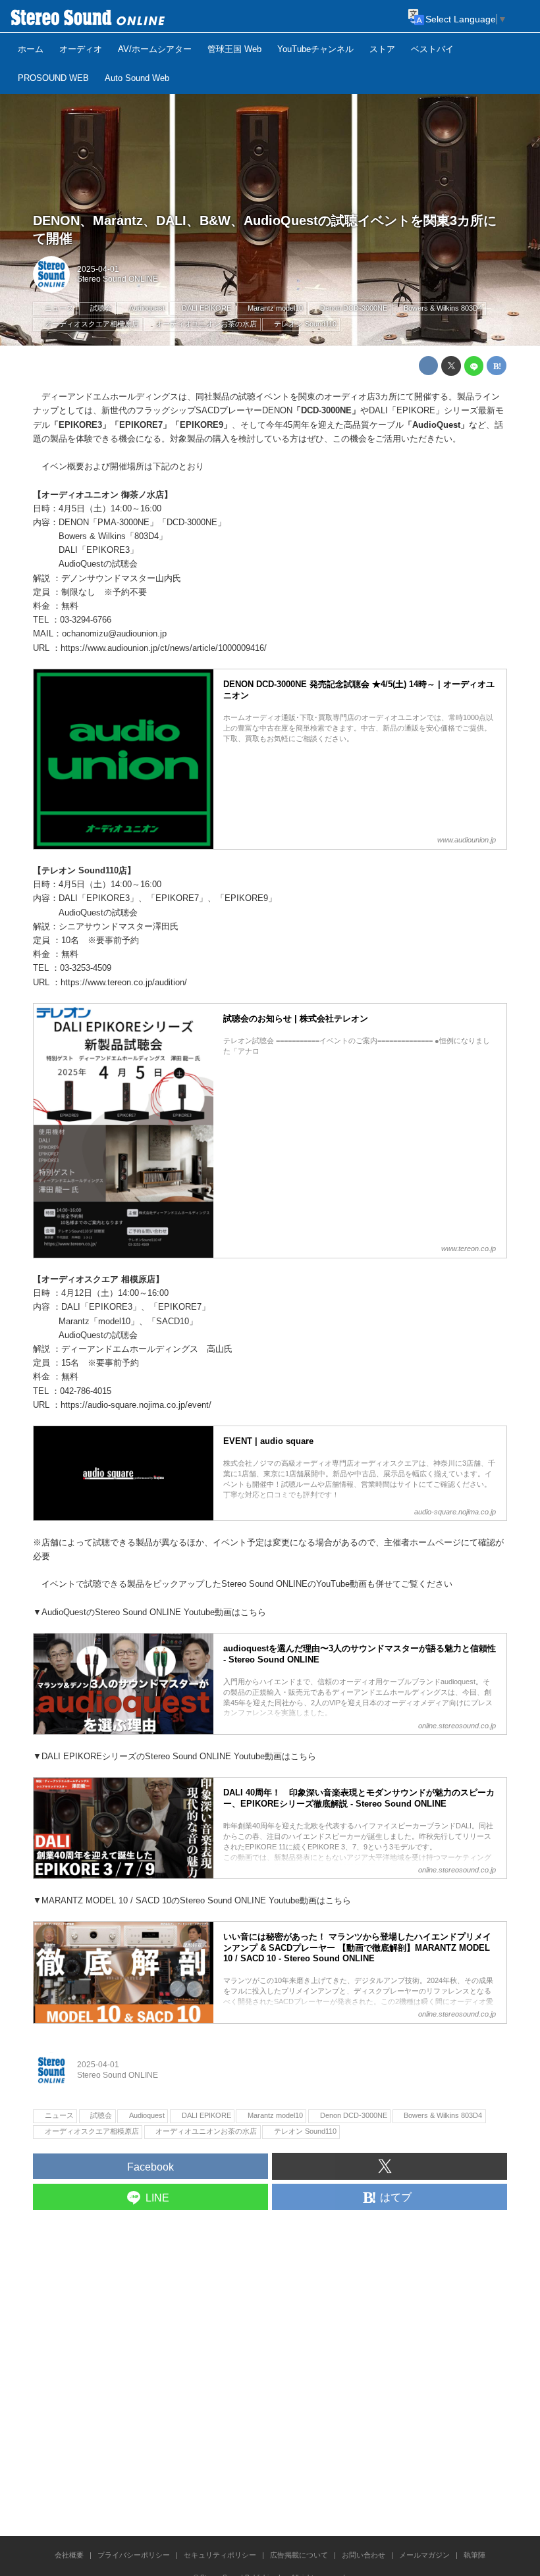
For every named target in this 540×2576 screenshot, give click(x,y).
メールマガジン (424, 2555)
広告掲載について (299, 2555)
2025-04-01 (98, 269)
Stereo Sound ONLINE (118, 279)
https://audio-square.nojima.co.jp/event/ (136, 1405)
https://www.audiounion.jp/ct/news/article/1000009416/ (164, 648)
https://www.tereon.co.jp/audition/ (124, 982)
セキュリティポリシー (220, 2555)
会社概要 (69, 2555)
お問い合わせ (364, 2555)
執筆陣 (474, 2555)
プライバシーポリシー (134, 2555)
